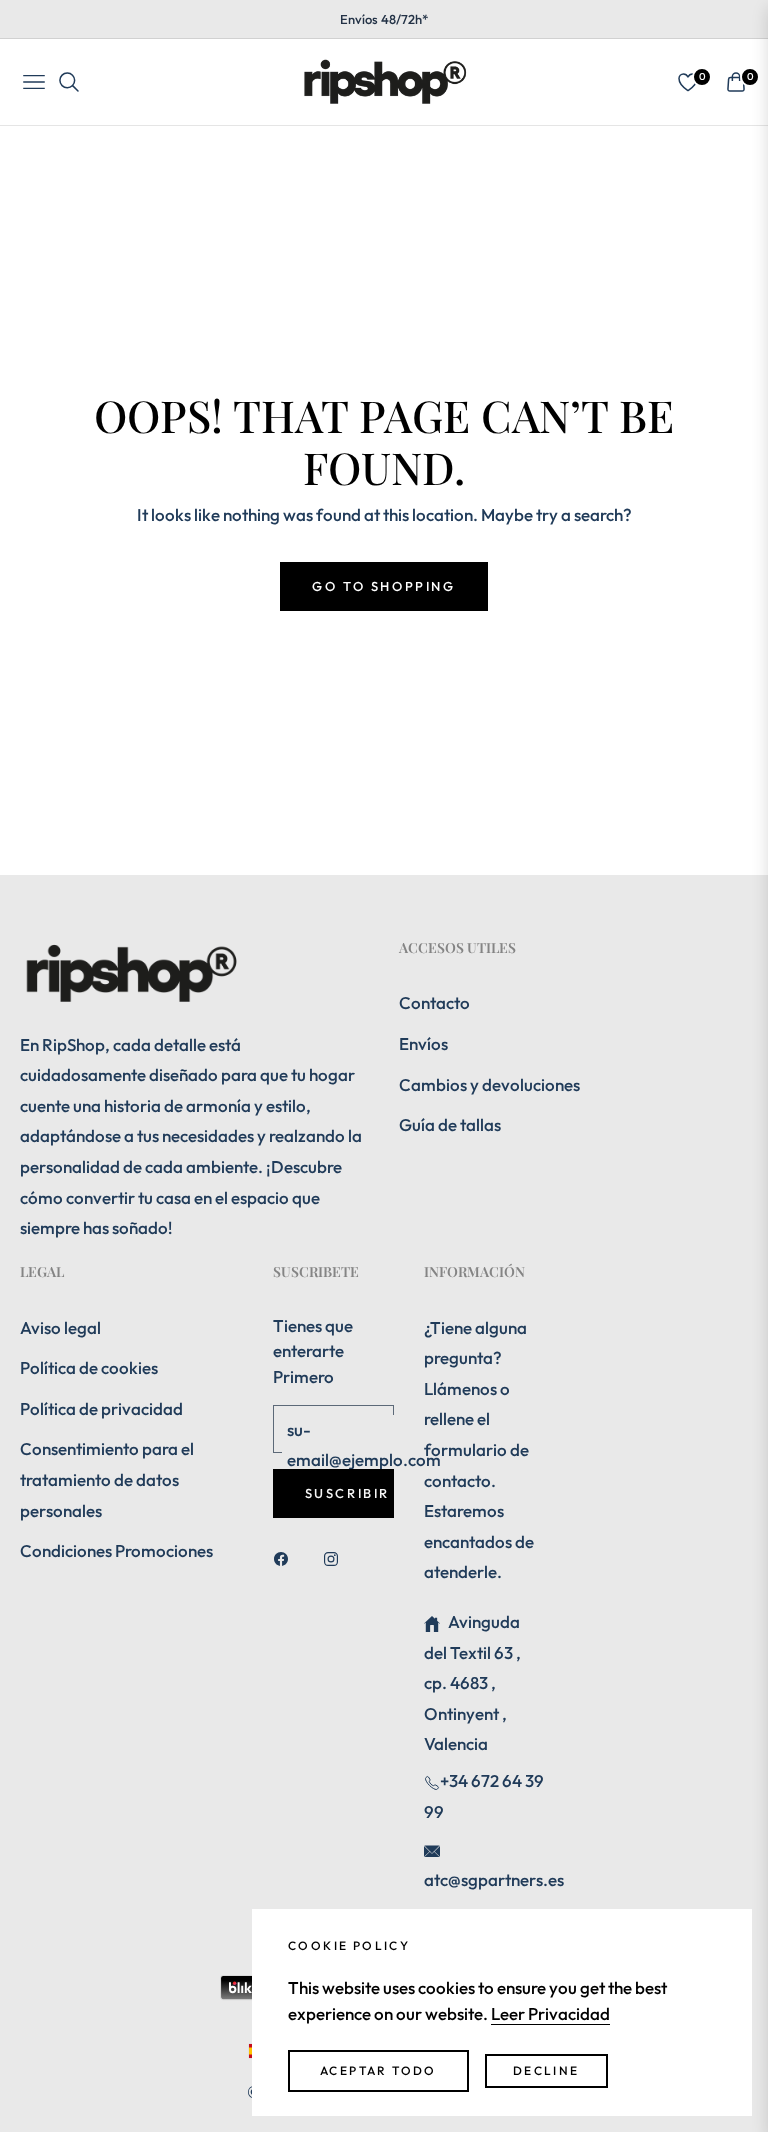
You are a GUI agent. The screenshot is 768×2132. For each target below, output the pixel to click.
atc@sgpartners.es (494, 1879)
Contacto (434, 1002)
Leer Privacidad (550, 2013)
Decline (546, 2070)
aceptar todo (378, 2070)
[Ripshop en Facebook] (286, 1557)
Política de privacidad (101, 1408)
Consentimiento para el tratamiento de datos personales (107, 1479)
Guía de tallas (450, 1124)
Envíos (423, 1043)
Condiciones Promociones (116, 1550)
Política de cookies (89, 1367)
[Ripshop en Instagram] (336, 1557)
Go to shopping (383, 586)
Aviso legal (60, 1327)
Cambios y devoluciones (489, 1084)
